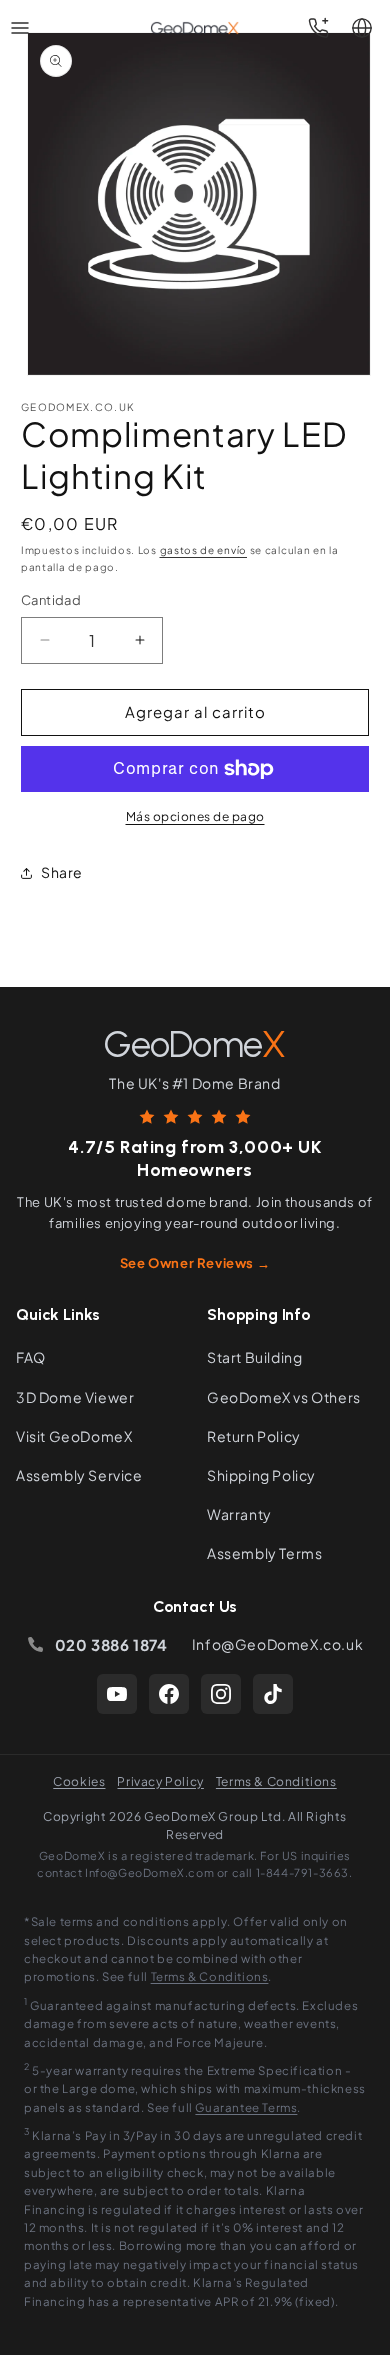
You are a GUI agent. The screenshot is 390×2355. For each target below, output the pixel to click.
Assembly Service (79, 1475)
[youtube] (117, 1694)
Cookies (79, 1781)
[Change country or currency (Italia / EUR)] (362, 28)
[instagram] (221, 1694)
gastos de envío (204, 550)
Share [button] (62, 872)
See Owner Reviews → (195, 1263)
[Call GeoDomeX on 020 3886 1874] (318, 28)
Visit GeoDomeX (74, 1436)
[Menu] (20, 28)
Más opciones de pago (195, 816)
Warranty (239, 1514)
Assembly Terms (264, 1553)
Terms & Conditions (276, 1781)
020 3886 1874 (111, 1644)
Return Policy (254, 1436)
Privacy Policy (160, 1781)
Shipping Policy (261, 1475)
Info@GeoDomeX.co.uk (277, 1644)
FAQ (31, 1357)
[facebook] (169, 1694)
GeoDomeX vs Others (284, 1397)
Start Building (254, 1357)
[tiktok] (273, 1694)
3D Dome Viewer (75, 1397)
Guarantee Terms (246, 2107)
